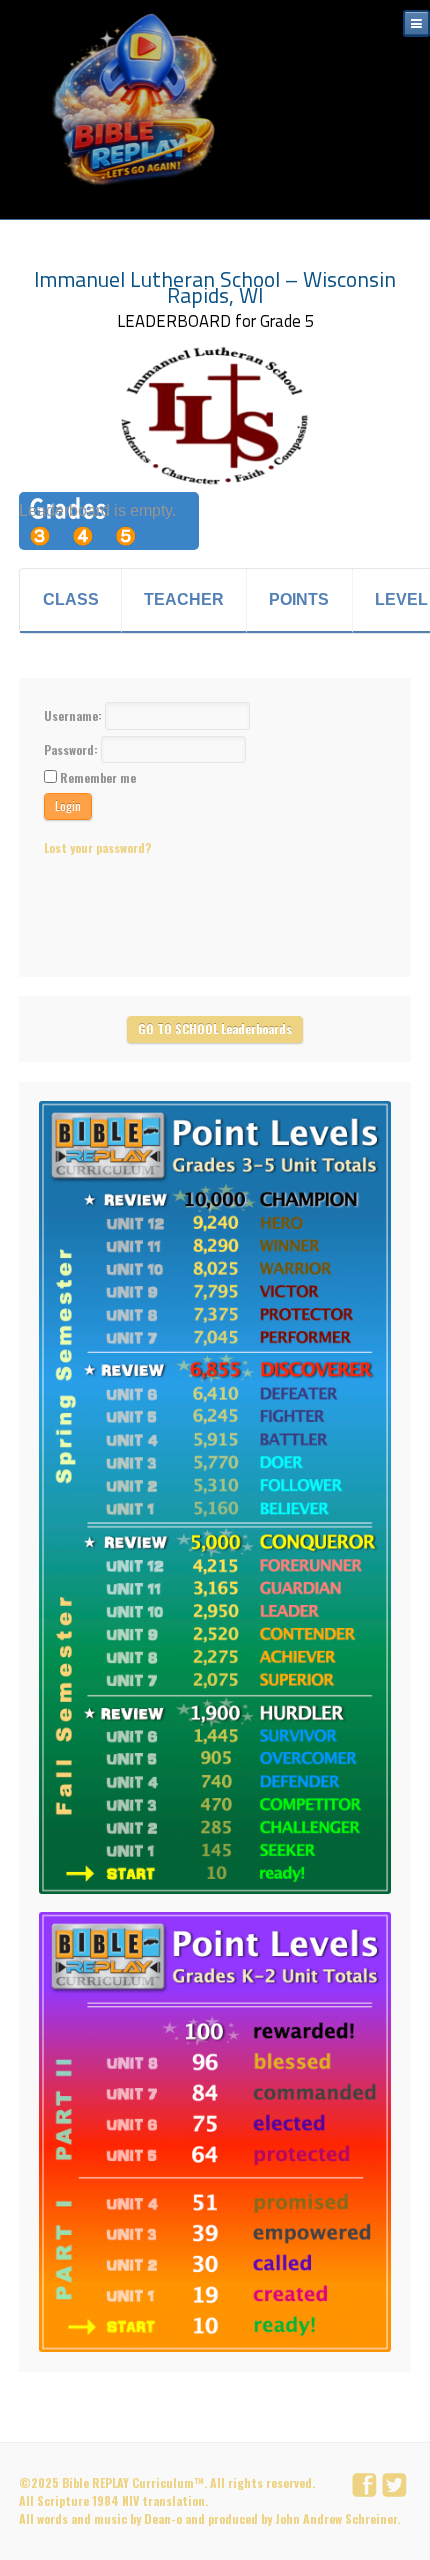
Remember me (98, 777)
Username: (74, 715)
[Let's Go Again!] (140, 100)
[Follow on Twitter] (397, 2486)
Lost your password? (97, 847)
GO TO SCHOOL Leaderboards (215, 1028)
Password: (72, 748)
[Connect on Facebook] (367, 2486)
